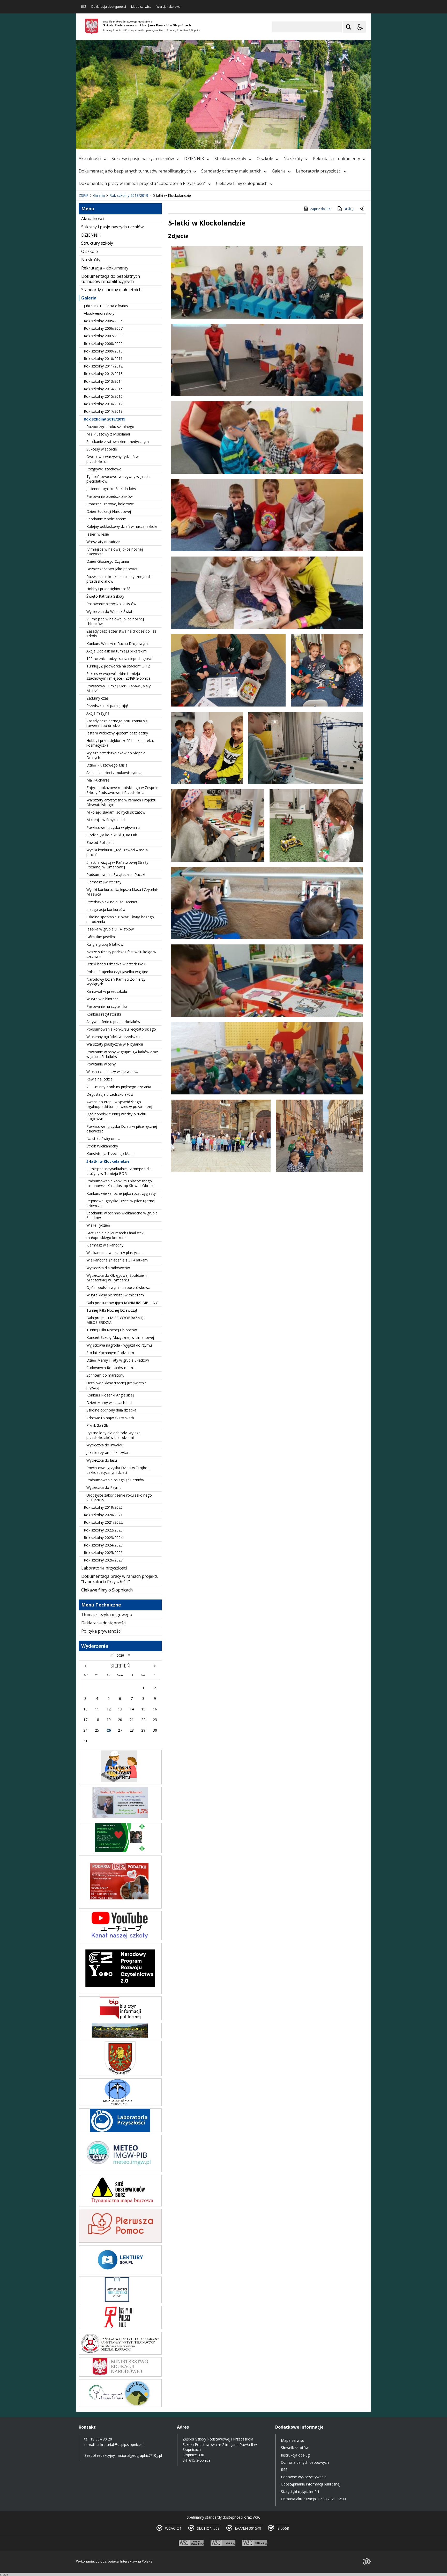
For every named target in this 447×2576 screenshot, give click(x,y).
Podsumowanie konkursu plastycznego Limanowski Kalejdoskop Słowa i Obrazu (120, 1183)
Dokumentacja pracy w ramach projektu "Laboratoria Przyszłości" (142, 183)
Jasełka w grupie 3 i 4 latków (110, 929)
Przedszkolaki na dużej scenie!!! (112, 902)
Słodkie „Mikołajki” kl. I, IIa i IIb (112, 835)
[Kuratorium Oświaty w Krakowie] (120, 2104)
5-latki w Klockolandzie (108, 1161)
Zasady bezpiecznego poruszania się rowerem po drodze (117, 723)
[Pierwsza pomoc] (120, 2241)
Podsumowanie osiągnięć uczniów (115, 1480)
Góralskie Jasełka (101, 937)
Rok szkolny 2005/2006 (103, 321)
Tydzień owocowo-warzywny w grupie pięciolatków (118, 479)
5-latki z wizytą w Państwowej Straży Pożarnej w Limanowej (117, 865)
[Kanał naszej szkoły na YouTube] (120, 1939)
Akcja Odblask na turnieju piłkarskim (117, 651)
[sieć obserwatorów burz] (120, 2205)
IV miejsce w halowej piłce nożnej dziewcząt (115, 551)
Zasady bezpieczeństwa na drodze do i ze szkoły (121, 633)
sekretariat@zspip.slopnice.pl (120, 2444)
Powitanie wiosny (101, 1064)
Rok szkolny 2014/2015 (103, 389)
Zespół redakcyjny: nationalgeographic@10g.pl (123, 2455)
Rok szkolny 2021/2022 (103, 1522)
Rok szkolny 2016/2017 (103, 404)
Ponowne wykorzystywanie (304, 2477)
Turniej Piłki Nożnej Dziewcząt (112, 1310)
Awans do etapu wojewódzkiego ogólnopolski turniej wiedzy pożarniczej (119, 1104)
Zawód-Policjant (100, 842)
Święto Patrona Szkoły (105, 596)
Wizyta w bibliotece (102, 999)
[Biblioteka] (120, 2302)
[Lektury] (120, 2273)
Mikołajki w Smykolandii (106, 820)
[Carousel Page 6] (151, 142)
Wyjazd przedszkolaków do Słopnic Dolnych (116, 755)
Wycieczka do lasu (102, 1460)
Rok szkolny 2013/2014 (103, 381)
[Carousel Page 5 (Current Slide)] (146, 142)
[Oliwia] (120, 1907)
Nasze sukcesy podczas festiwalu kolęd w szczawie (121, 954)
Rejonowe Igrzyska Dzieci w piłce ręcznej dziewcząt (121, 1203)
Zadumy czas (98, 698)
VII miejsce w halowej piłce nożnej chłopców (115, 621)
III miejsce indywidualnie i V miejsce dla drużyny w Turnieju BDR (119, 1171)
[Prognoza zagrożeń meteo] (120, 2171)
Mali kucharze (98, 780)
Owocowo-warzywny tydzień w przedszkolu (113, 459)
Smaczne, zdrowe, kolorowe (110, 504)
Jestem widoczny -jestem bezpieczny (117, 733)
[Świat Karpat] (120, 2405)
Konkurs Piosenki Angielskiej (110, 1395)
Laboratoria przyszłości (319, 171)
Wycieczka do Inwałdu (105, 1445)
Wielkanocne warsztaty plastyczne (115, 1253)
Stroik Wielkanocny (102, 1146)
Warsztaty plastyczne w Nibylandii (115, 1044)
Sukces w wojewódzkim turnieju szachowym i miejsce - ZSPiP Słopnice (118, 676)
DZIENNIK (194, 159)
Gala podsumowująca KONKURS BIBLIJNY (122, 1303)
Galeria (279, 171)
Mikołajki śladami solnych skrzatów (116, 812)
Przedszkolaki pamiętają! (107, 706)
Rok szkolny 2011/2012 (103, 366)
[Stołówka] (120, 1783)
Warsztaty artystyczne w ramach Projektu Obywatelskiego (121, 802)
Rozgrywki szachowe (104, 469)
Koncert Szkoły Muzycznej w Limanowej (120, 1337)
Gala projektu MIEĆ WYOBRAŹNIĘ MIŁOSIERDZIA (115, 1320)
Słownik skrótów (295, 2448)
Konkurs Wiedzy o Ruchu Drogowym (117, 644)
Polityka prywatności (101, 1631)
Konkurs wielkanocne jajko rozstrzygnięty (121, 1193)
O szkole (265, 159)
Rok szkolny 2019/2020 (103, 1507)
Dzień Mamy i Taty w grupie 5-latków (118, 1360)
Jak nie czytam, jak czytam (109, 1452)
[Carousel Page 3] (136, 142)
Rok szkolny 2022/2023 (103, 1530)
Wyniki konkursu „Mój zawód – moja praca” (117, 852)
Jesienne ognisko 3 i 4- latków (111, 489)
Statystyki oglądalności (300, 2492)
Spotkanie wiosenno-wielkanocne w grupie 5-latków (122, 1215)
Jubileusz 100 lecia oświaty (106, 306)
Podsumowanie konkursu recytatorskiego (121, 1029)
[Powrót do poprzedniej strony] (362, 209)
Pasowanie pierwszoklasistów (111, 604)
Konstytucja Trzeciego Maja (110, 1154)
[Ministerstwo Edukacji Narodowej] (120, 2375)
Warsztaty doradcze (103, 542)
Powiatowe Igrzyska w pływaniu (113, 827)
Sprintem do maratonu (105, 1375)
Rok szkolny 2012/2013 (103, 374)
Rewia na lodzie (99, 1079)
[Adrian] (120, 1852)
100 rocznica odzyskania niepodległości (119, 659)
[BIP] (120, 2019)
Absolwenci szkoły (99, 313)
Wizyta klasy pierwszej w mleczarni (116, 1295)
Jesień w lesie (98, 534)
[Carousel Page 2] (131, 142)
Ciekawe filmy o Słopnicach (242, 183)
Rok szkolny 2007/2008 (103, 336)
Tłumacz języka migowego (107, 1614)
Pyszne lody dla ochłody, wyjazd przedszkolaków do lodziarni (113, 1435)
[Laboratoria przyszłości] (120, 2131)
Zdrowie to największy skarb (110, 1418)
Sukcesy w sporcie (102, 449)
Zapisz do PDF (321, 209)
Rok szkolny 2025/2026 (103, 1553)
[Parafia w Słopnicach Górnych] (120, 2037)
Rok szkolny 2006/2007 (103, 328)
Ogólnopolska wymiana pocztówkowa (118, 1287)
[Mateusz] (120, 1819)
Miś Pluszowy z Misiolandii (109, 434)
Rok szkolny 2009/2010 (103, 351)
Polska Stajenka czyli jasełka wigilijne (117, 972)
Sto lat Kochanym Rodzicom (110, 1353)
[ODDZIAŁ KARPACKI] (120, 2353)
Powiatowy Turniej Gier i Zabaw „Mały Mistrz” (118, 688)
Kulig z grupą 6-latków (105, 944)
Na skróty (293, 159)
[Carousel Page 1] (126, 142)
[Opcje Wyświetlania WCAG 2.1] (360, 27)
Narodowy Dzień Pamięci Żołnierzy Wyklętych (116, 982)
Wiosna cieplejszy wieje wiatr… (112, 1072)
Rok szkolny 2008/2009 (103, 344)
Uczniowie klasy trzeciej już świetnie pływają (117, 1385)
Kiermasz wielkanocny (105, 1245)
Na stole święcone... (103, 1139)
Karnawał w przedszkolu (107, 991)
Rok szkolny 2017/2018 (103, 411)
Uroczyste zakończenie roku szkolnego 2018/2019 (119, 1497)
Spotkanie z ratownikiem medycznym (118, 442)
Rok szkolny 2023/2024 (103, 1538)
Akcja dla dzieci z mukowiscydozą (114, 773)
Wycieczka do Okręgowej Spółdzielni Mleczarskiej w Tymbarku (117, 1278)
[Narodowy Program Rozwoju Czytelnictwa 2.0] (120, 1992)
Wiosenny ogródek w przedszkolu (114, 1037)
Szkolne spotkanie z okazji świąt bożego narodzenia (120, 919)
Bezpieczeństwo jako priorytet (112, 569)
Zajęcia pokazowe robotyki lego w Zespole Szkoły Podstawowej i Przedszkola (122, 790)
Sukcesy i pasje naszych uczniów (143, 159)
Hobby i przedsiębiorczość (108, 589)
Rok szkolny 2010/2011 (103, 359)
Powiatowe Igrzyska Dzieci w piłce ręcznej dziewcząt (122, 1129)
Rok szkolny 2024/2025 (103, 1545)
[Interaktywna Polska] (367, 2562)
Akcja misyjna (98, 713)
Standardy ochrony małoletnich (231, 171)
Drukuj (349, 209)
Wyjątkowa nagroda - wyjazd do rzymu (119, 1345)
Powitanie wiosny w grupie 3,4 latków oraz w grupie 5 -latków (122, 1054)
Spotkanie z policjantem (106, 519)
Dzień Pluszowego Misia (107, 765)
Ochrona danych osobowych (305, 2462)
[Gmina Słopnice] (120, 2074)
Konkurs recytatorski (104, 1014)
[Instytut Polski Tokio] (120, 2328)
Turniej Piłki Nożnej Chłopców (112, 1330)
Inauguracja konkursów (106, 909)
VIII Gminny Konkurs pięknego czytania (119, 1087)
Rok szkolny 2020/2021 (103, 1515)
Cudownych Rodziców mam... (111, 1368)
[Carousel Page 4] (141, 142)
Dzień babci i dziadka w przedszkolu (116, 964)
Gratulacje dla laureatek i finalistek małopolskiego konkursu (115, 1235)
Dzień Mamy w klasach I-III (109, 1403)
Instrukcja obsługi (296, 2455)
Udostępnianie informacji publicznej (311, 2484)
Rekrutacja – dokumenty (337, 159)
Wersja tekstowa (169, 7)
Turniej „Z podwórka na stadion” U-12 (118, 666)
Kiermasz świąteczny (104, 882)
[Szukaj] (348, 27)
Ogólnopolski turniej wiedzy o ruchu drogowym (116, 1116)
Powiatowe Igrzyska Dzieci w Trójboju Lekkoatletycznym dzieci (118, 1470)
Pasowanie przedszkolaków (110, 496)
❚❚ (87, 142)
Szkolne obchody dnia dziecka (111, 1410)
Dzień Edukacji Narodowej (109, 511)
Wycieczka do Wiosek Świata (110, 611)
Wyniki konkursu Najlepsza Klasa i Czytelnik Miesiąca (122, 892)
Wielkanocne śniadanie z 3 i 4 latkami (117, 1260)
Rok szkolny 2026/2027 (103, 1560)
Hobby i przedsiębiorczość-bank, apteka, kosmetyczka (120, 743)
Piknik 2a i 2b (97, 1425)
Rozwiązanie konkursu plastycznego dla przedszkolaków (120, 579)
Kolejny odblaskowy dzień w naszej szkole (122, 526)
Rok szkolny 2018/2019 (105, 419)
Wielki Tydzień (98, 1225)
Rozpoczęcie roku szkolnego (110, 427)
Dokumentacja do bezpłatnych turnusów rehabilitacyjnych (135, 171)
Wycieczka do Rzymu (104, 1487)
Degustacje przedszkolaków (110, 1094)
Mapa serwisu (141, 7)
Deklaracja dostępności (109, 7)
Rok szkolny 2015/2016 (103, 396)
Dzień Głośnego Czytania (108, 561)
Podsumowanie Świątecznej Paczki (116, 874)
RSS (84, 7)
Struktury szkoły (230, 159)
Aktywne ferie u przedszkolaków (113, 1022)
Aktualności (90, 159)
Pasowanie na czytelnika (107, 1006)
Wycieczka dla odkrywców (108, 1268)
